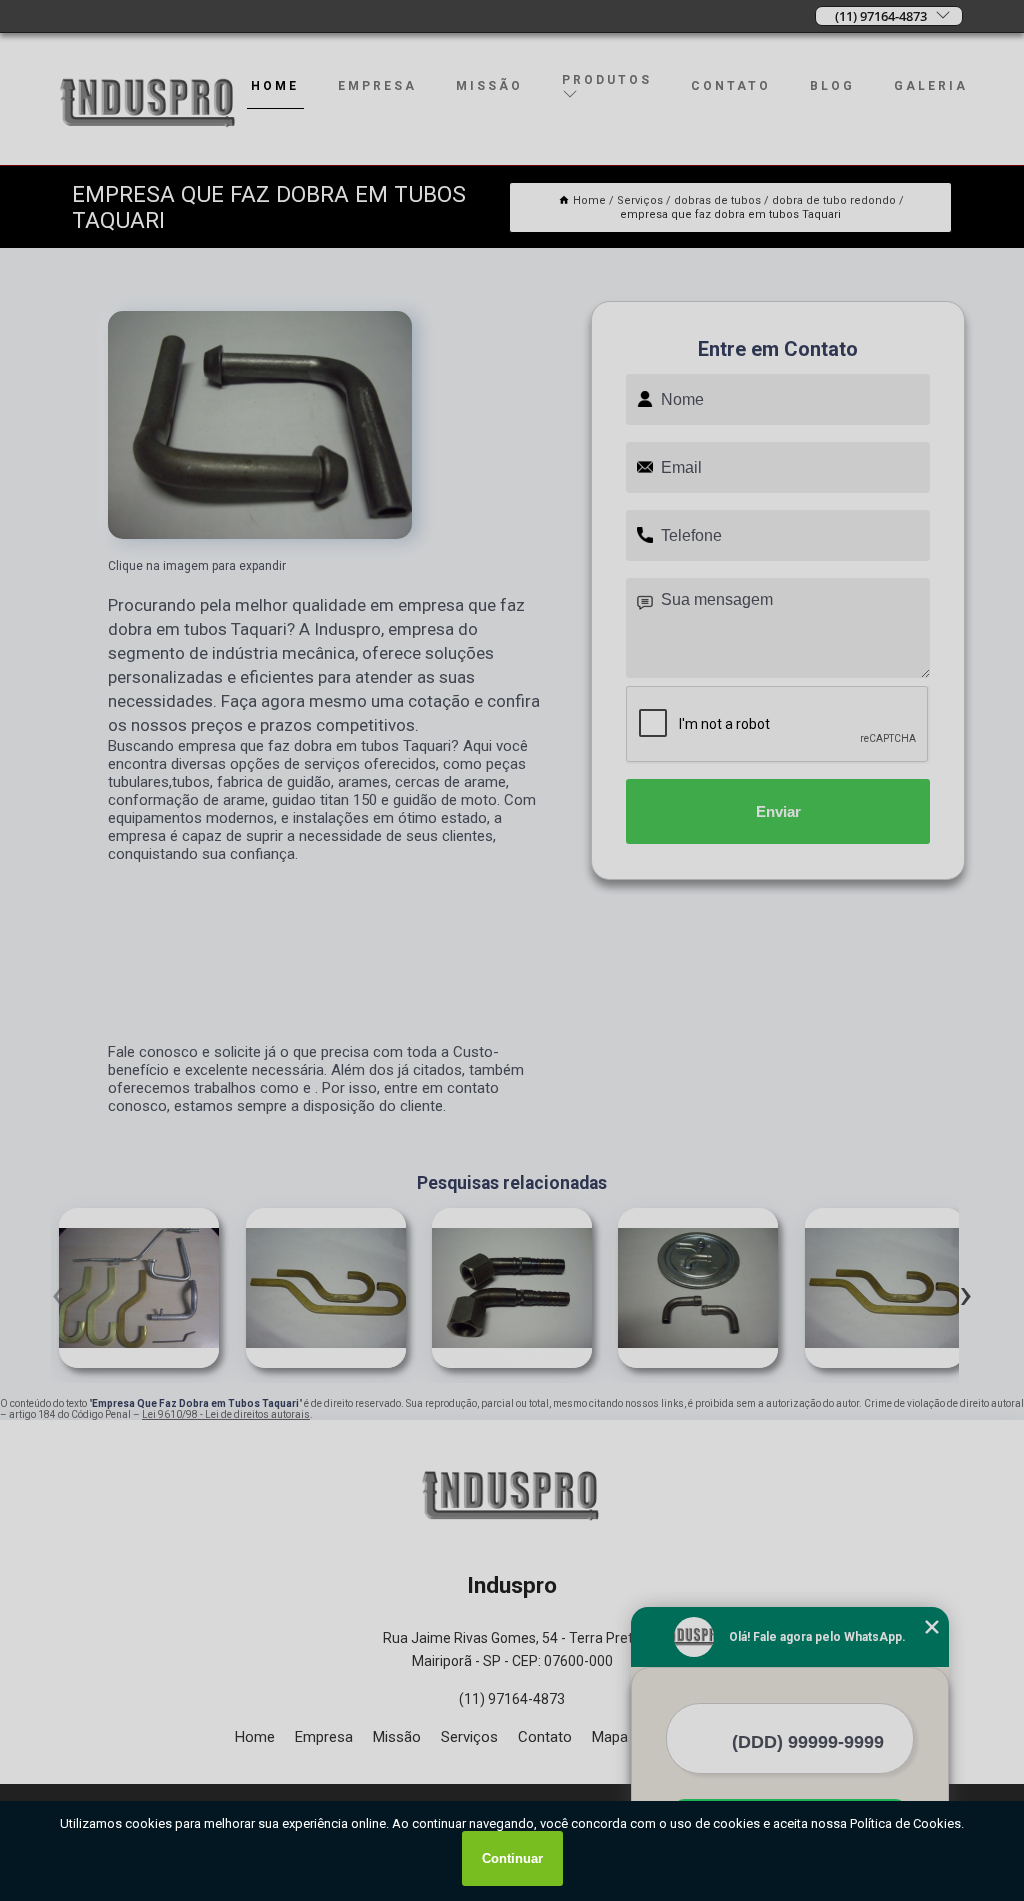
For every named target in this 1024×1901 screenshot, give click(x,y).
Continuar (512, 1858)
